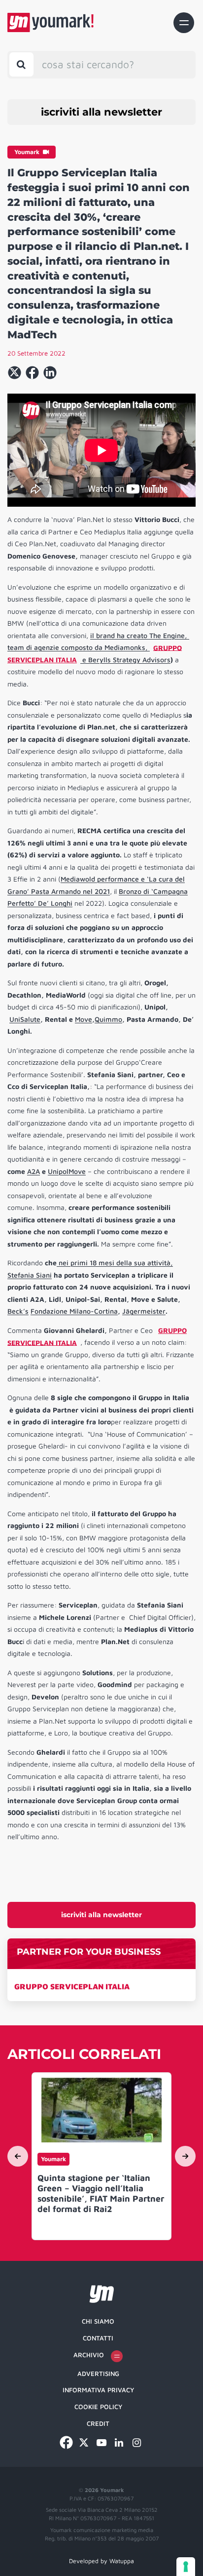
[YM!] (51, 22)
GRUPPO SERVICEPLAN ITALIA (72, 1986)
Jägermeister (144, 1311)
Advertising (98, 2374)
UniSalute (25, 1019)
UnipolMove (67, 1171)
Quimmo (108, 1019)
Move (84, 1019)
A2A (34, 1171)
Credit (98, 2423)
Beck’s (18, 1311)
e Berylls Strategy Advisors (125, 660)
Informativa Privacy (98, 2390)
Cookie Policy (98, 2407)
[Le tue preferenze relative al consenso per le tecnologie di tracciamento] (186, 2567)
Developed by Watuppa (101, 2561)
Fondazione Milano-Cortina (74, 1311)
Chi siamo (98, 2321)
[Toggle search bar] (21, 64)
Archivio (89, 2355)
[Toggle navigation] (184, 23)
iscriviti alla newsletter (101, 112)
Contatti (98, 2338)
